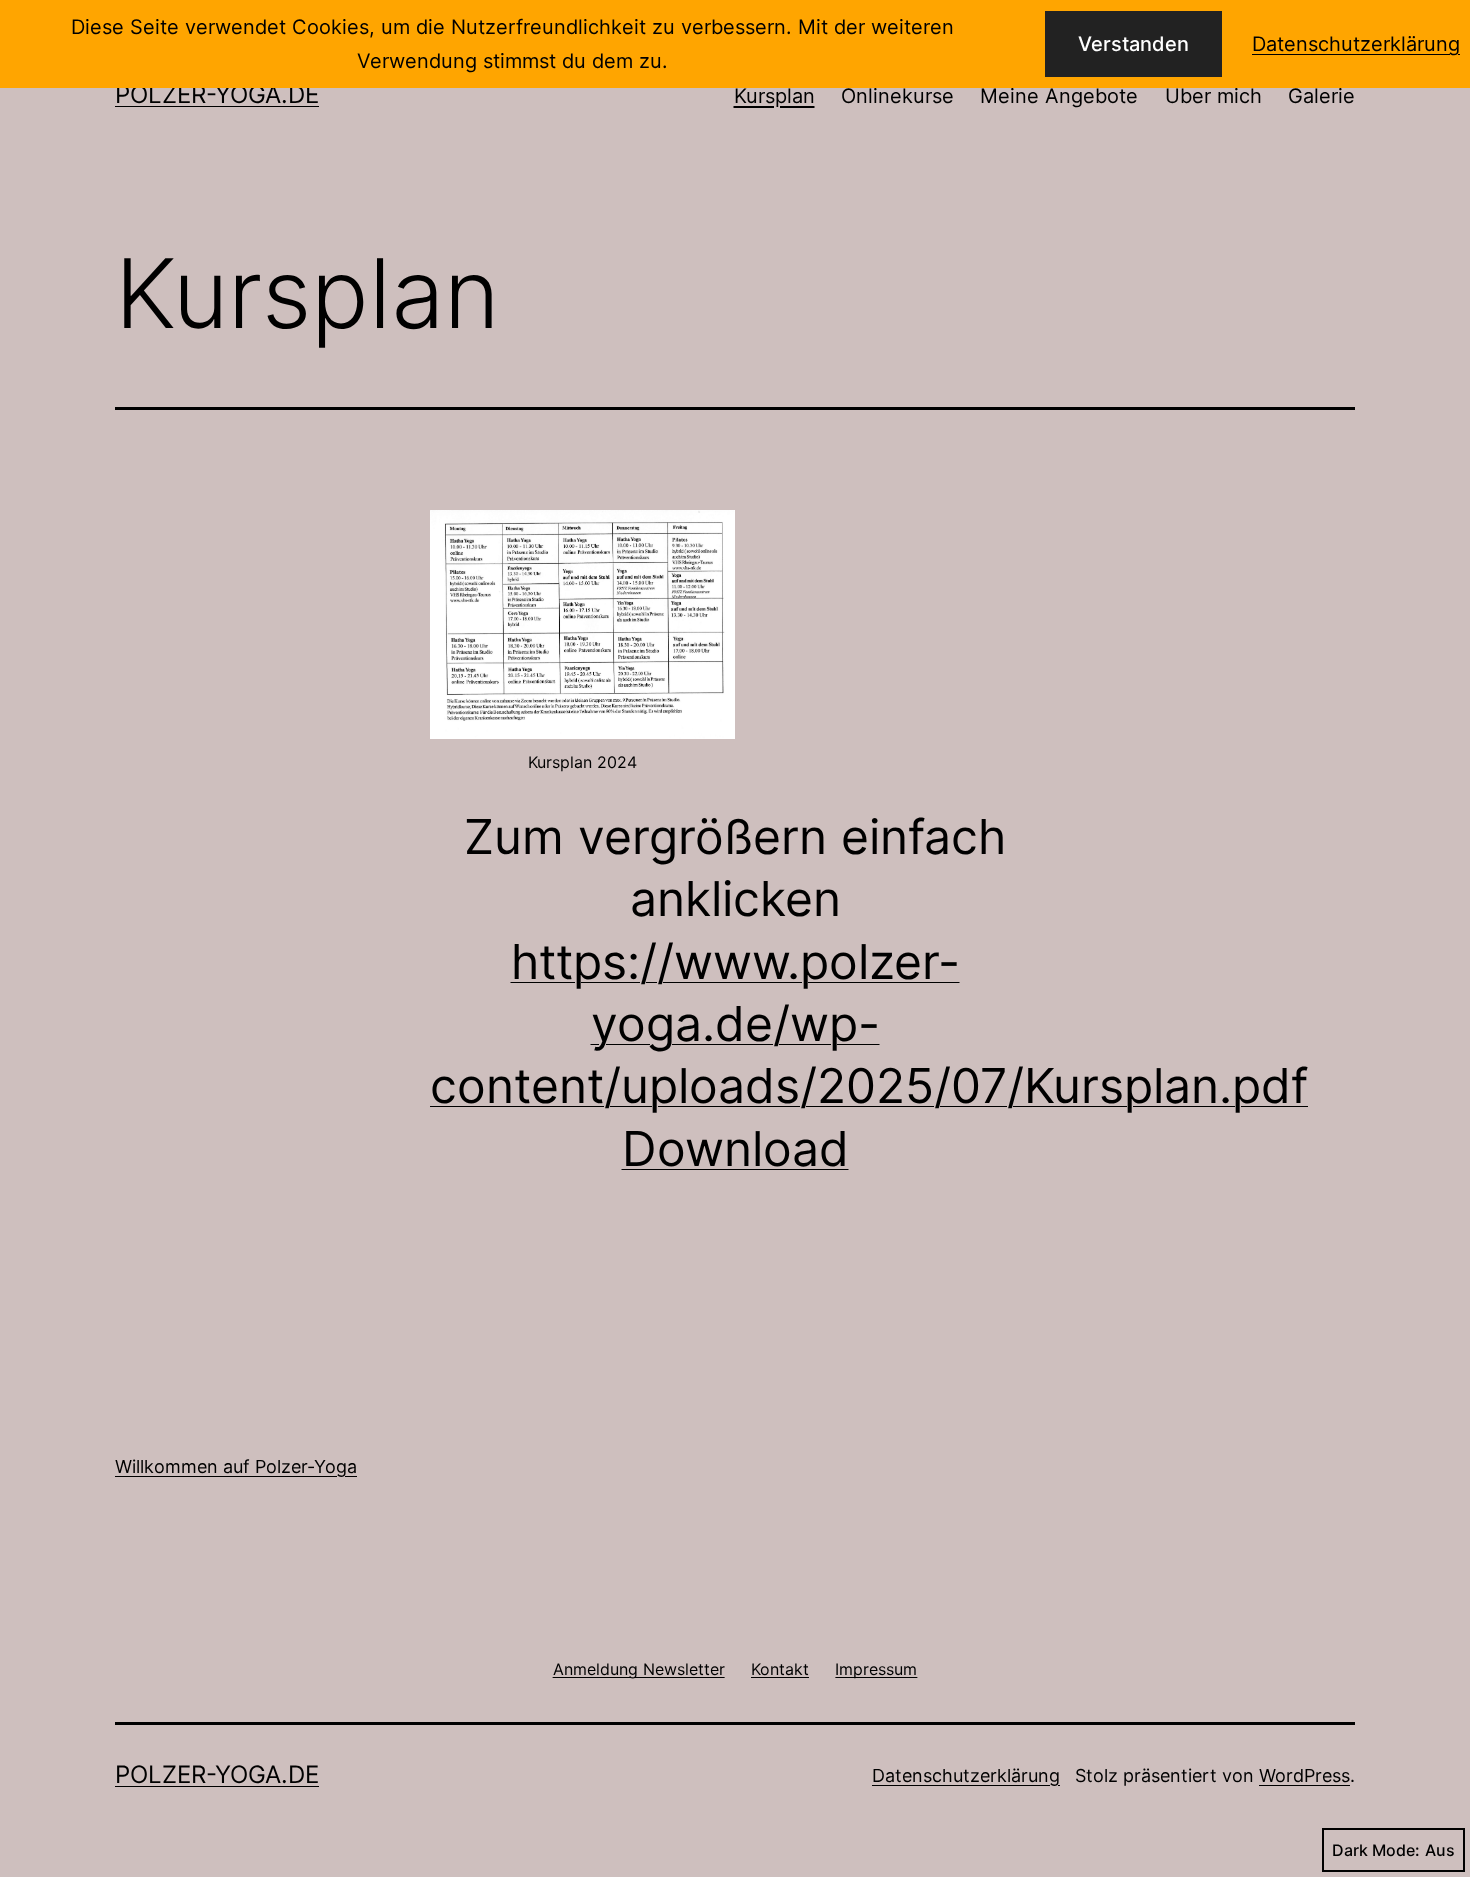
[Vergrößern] (709, 536)
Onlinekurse (897, 96)
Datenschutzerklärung (966, 1775)
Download (735, 1148)
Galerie (1321, 96)
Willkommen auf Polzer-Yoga (236, 1466)
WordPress (1304, 1775)
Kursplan (774, 96)
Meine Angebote (1059, 96)
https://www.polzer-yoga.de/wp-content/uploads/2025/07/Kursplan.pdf (869, 1024)
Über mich (1213, 96)
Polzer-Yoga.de (217, 94)
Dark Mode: (1376, 1850)
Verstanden (1133, 44)
